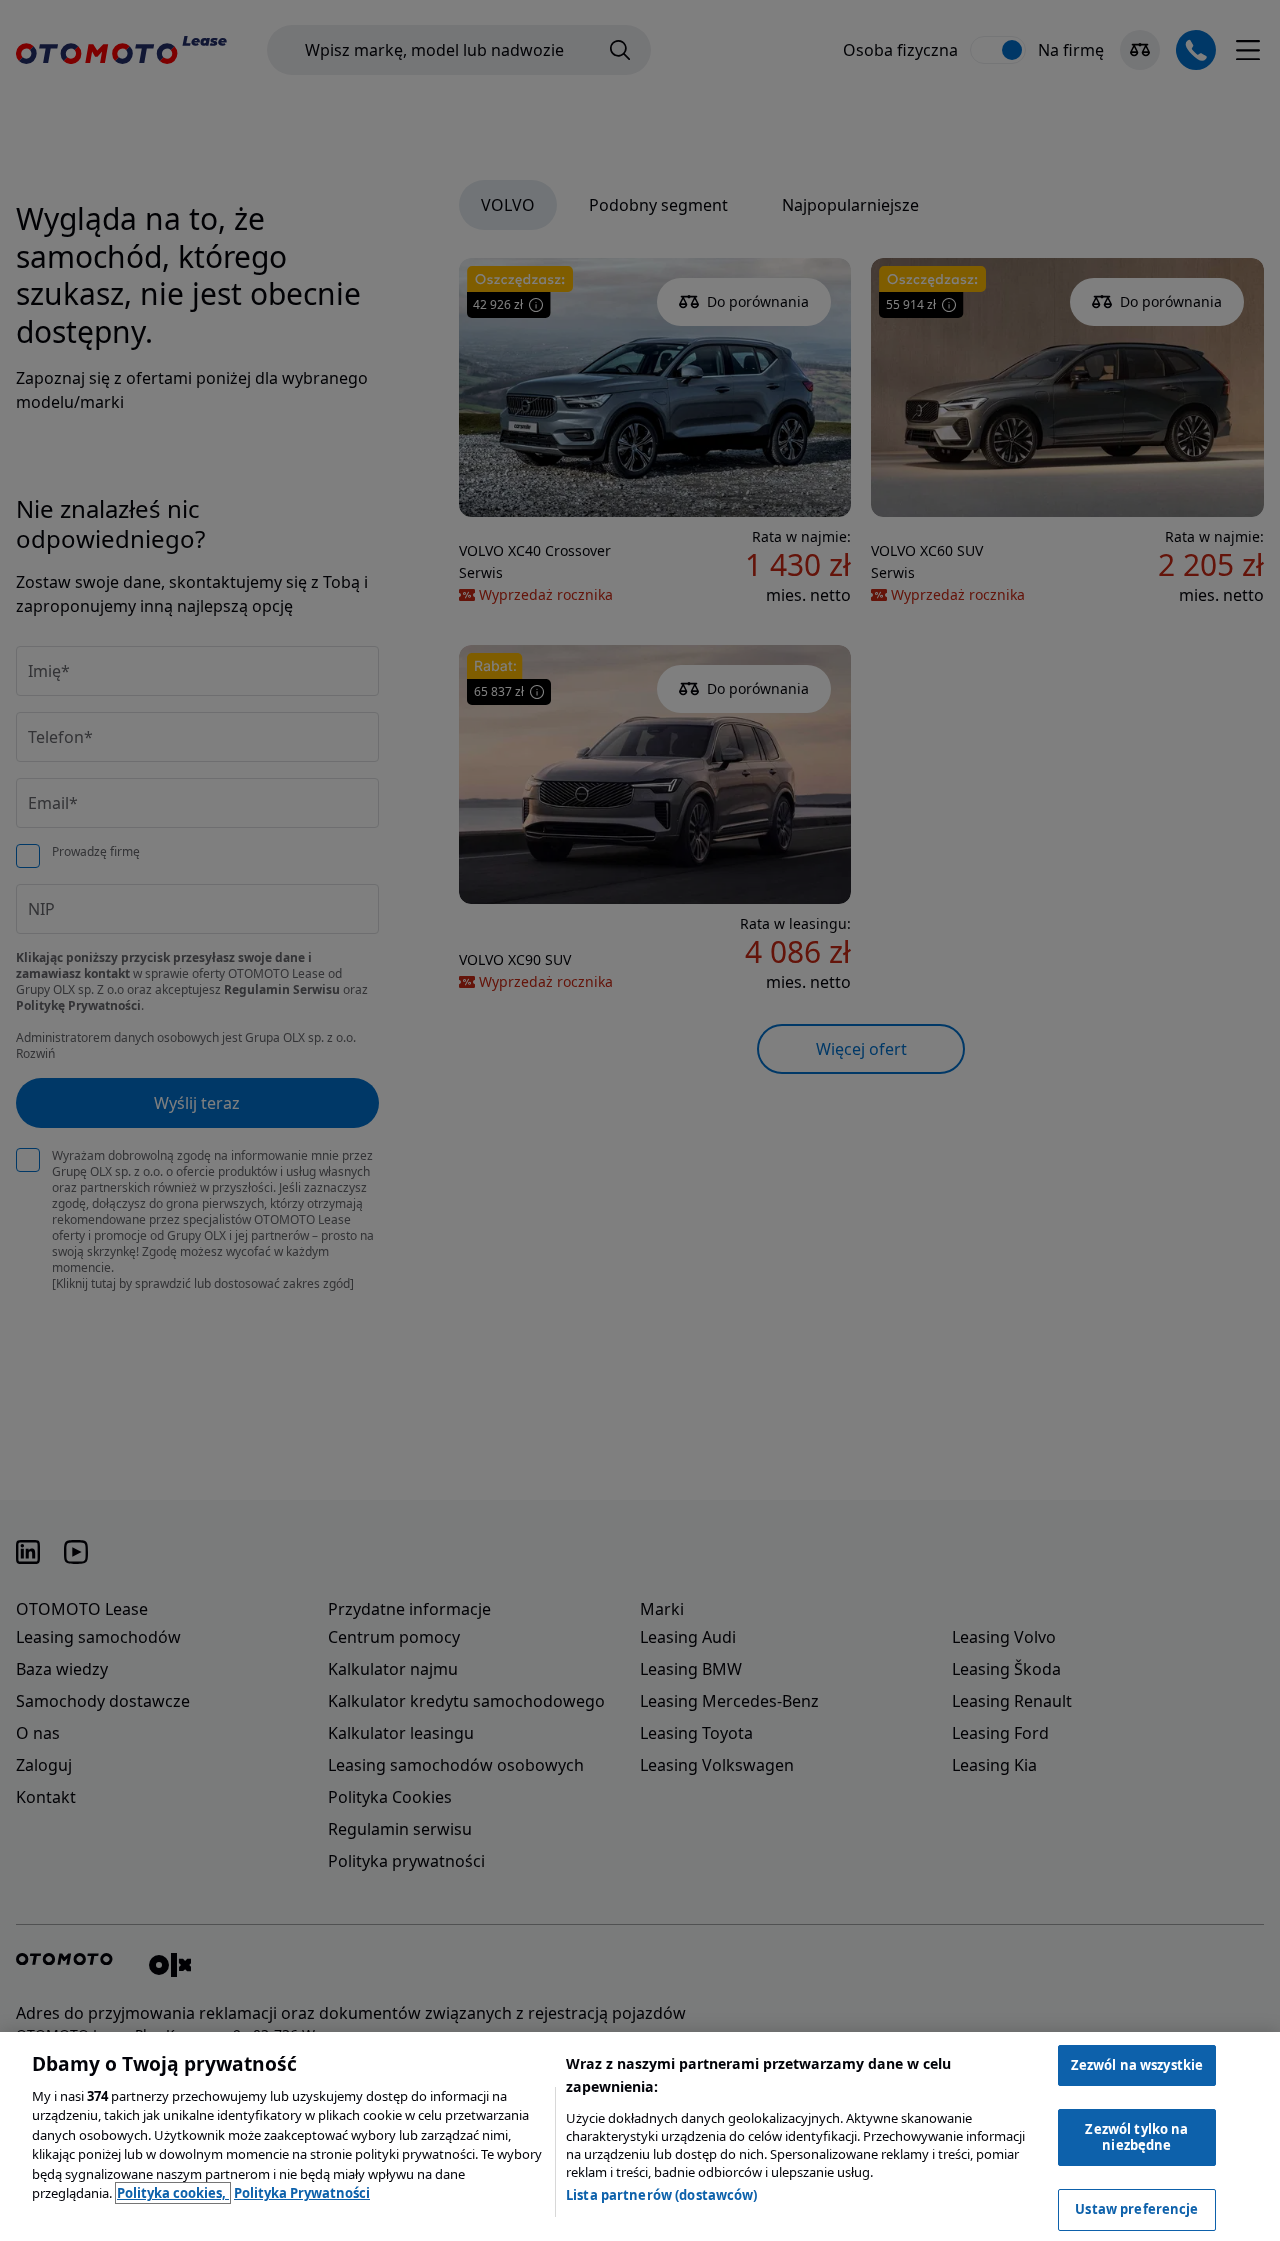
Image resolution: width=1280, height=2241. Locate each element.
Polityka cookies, (173, 2193)
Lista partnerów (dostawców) (662, 2195)
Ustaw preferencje (1136, 2209)
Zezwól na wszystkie (1137, 2065)
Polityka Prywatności (302, 2193)
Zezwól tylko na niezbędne (1136, 2137)
